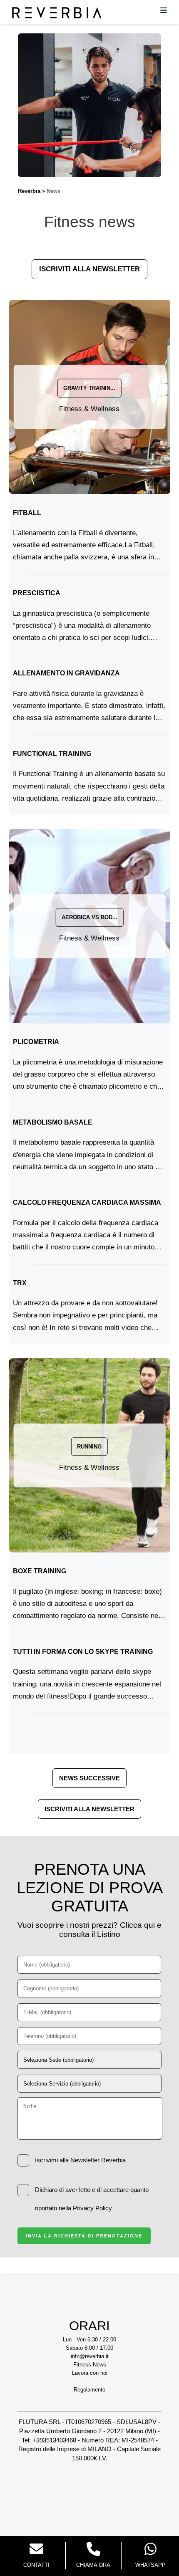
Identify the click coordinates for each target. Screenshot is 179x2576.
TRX (20, 1283)
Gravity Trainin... (89, 388)
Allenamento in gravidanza (66, 673)
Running (89, 1447)
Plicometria (36, 1042)
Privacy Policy (92, 2208)
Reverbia (29, 191)
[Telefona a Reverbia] (93, 2550)
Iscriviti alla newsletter (89, 269)
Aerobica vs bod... (89, 917)
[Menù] (164, 12)
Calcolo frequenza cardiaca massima (87, 1202)
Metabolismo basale (53, 1122)
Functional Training (52, 754)
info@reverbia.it (90, 2356)
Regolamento (89, 2390)
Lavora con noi (90, 2373)
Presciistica (37, 593)
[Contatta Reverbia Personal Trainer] (36, 2550)
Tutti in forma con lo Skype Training (83, 1652)
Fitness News (90, 2365)
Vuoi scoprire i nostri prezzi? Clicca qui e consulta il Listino (89, 1930)
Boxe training (40, 1571)
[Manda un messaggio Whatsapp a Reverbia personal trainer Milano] (150, 2550)
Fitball (27, 513)
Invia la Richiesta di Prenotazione (84, 2236)
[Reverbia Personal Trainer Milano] (57, 16)
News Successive (89, 1778)
